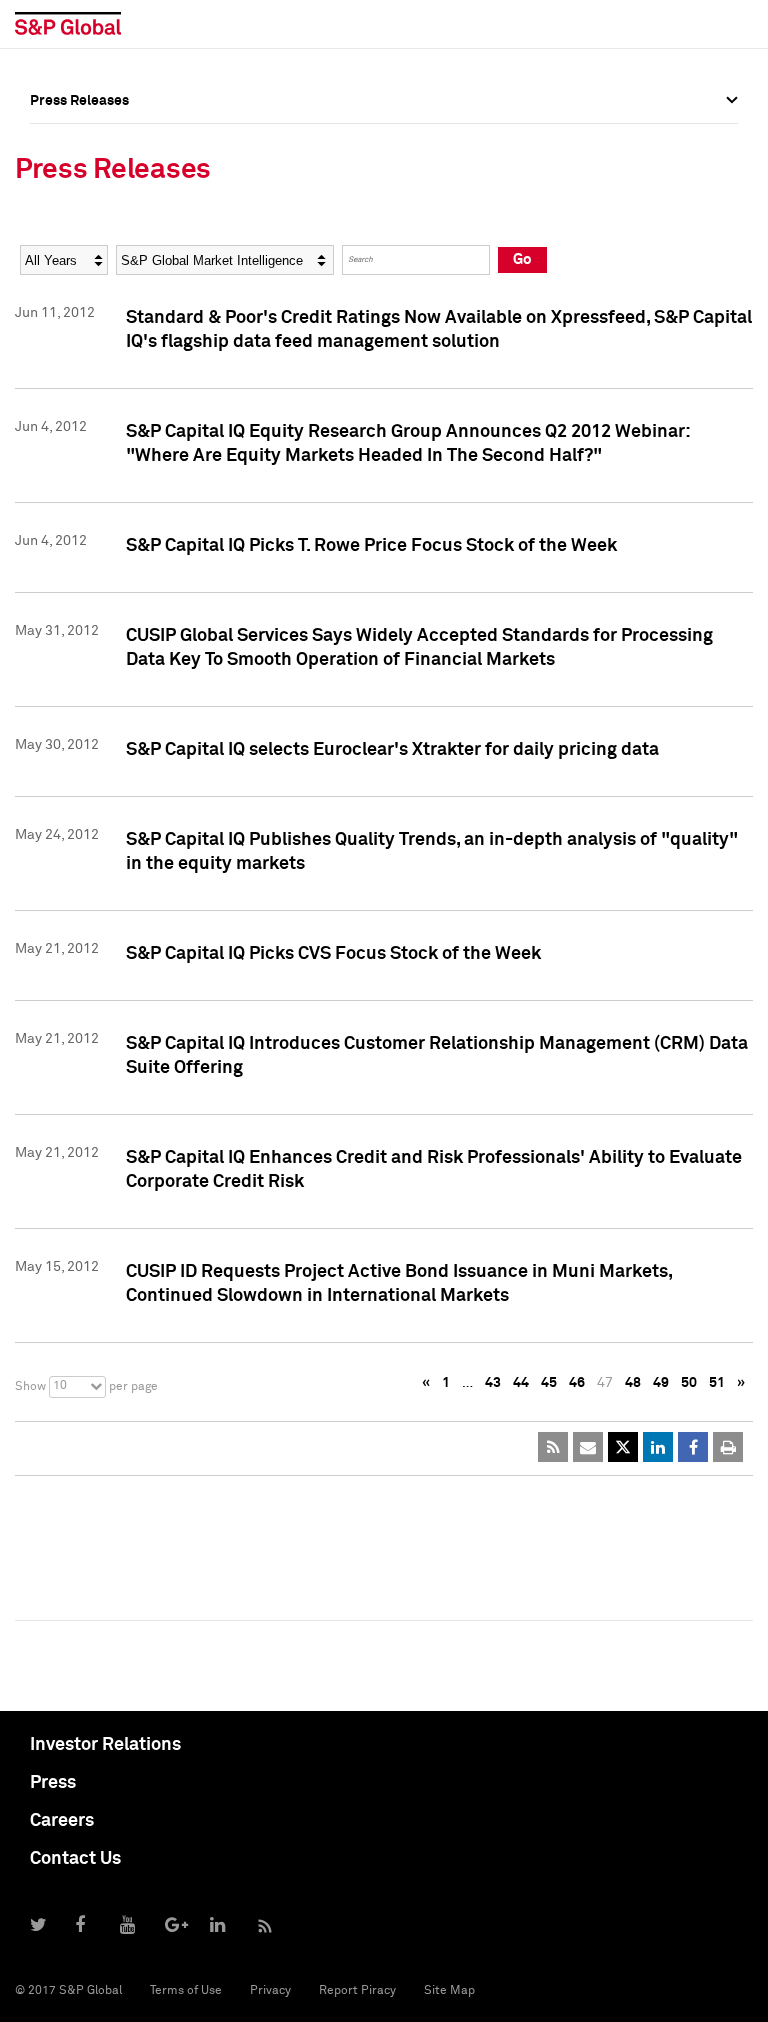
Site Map (449, 1991)
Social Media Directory (104, 277)
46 (577, 1383)
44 (521, 1383)
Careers (62, 1821)
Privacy (270, 1991)
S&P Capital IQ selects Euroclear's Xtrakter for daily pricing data (392, 750)
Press (53, 1783)
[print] (728, 1447)
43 (493, 1383)
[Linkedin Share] (658, 1447)
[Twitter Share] (623, 1447)
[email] (588, 1447)
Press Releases (79, 189)
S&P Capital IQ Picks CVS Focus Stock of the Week (333, 954)
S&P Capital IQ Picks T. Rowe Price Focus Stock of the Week (371, 546)
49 (661, 1383)
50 (689, 1383)
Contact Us (75, 1859)
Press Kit (59, 321)
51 (717, 1383)
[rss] (553, 1447)
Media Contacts (81, 233)
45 (549, 1383)
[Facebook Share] (693, 1447)
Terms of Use (186, 1991)
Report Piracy (357, 1991)
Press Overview (80, 145)
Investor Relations (105, 1745)
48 (633, 1383)
